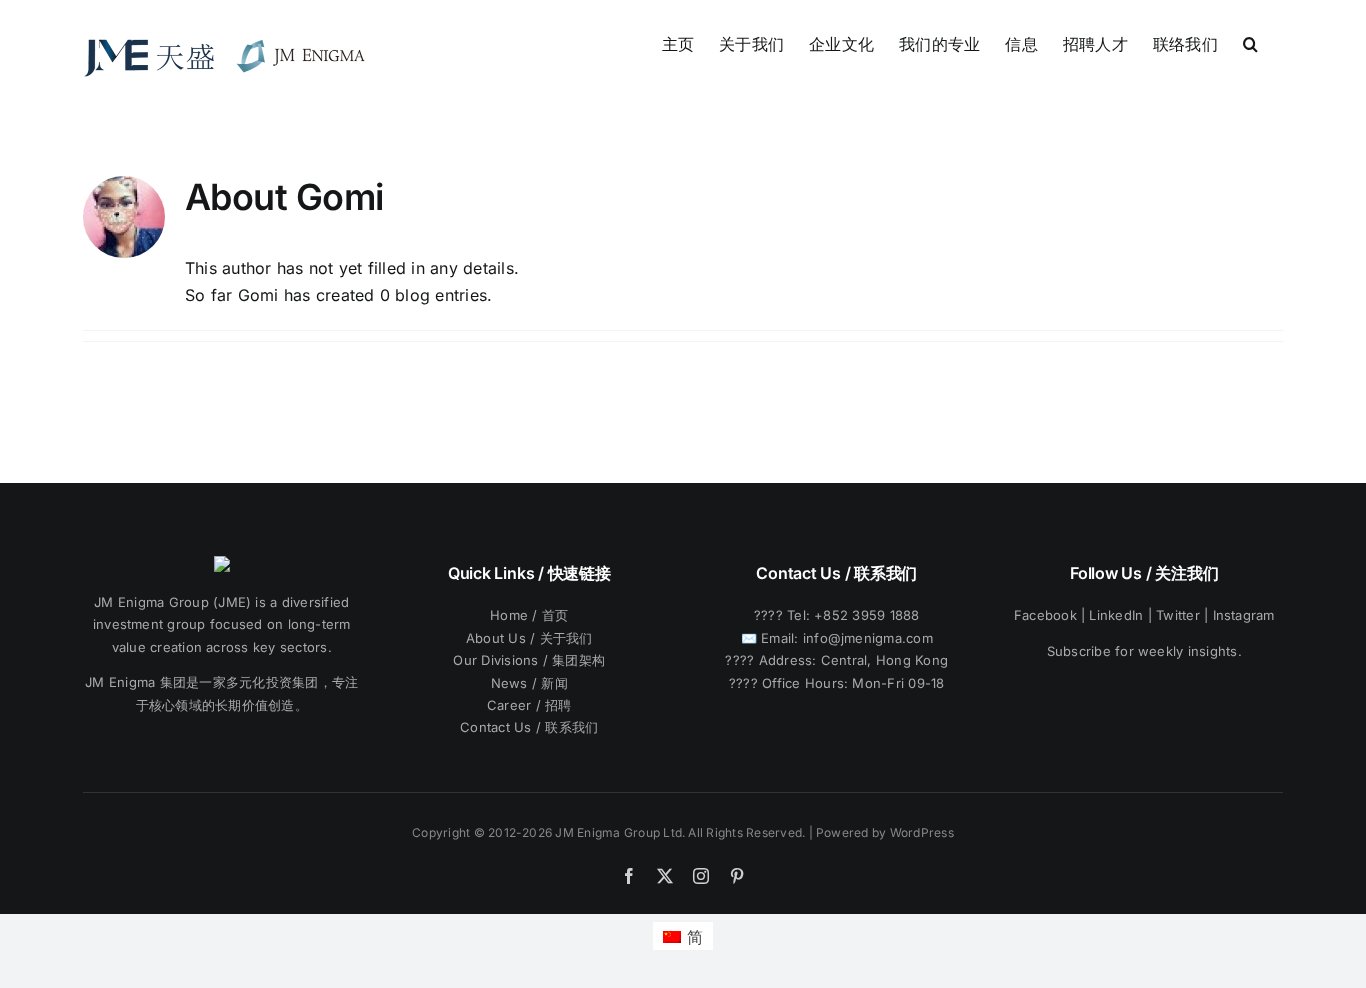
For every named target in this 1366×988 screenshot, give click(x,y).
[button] (1250, 42)
